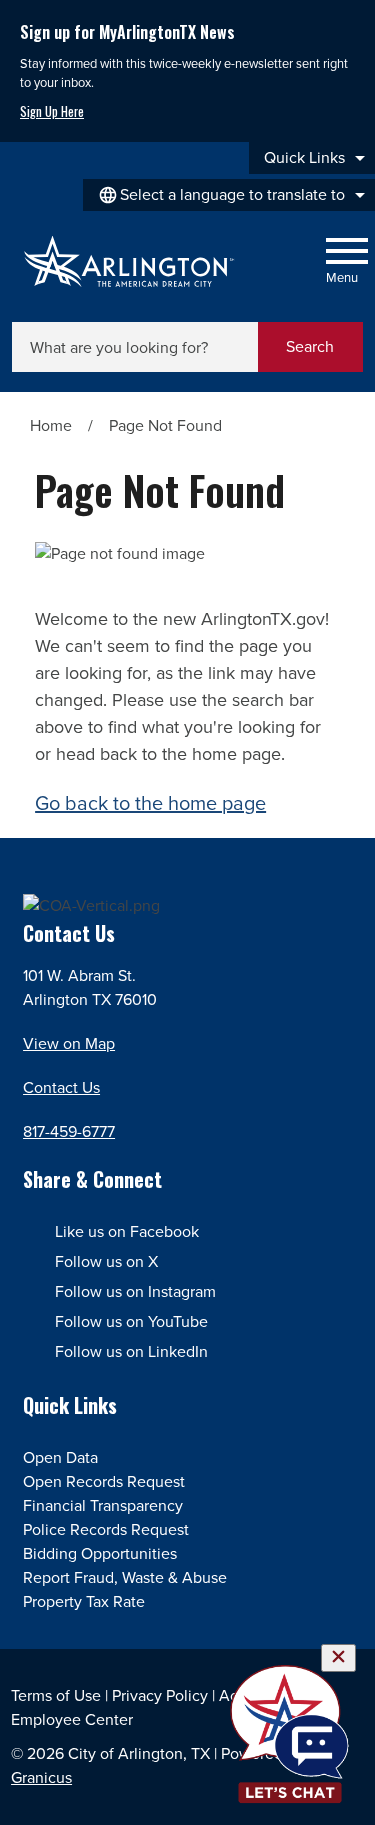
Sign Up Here (52, 111)
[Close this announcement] (351, 22)
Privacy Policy (160, 1695)
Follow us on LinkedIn (131, 1351)
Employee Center (72, 1719)
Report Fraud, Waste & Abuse (125, 1577)
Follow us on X (106, 1261)
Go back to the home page (150, 803)
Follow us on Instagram (135, 1291)
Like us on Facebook (127, 1231)
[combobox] (229, 195)
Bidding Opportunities (100, 1553)
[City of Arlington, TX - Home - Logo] (129, 261)
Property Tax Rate (84, 1601)
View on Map (69, 1043)
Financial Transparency (103, 1505)
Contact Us (61, 1087)
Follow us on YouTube (131, 1321)
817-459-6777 (69, 1131)
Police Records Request (106, 1529)
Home (51, 425)
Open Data (60, 1457)
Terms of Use (56, 1695)
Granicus (41, 1777)
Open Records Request (104, 1481)
